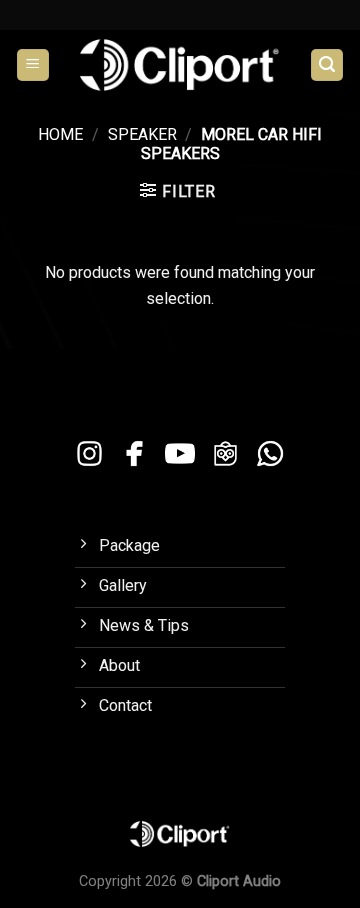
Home (60, 134)
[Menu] (33, 65)
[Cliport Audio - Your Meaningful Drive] (180, 64)
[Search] (327, 65)
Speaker (142, 134)
